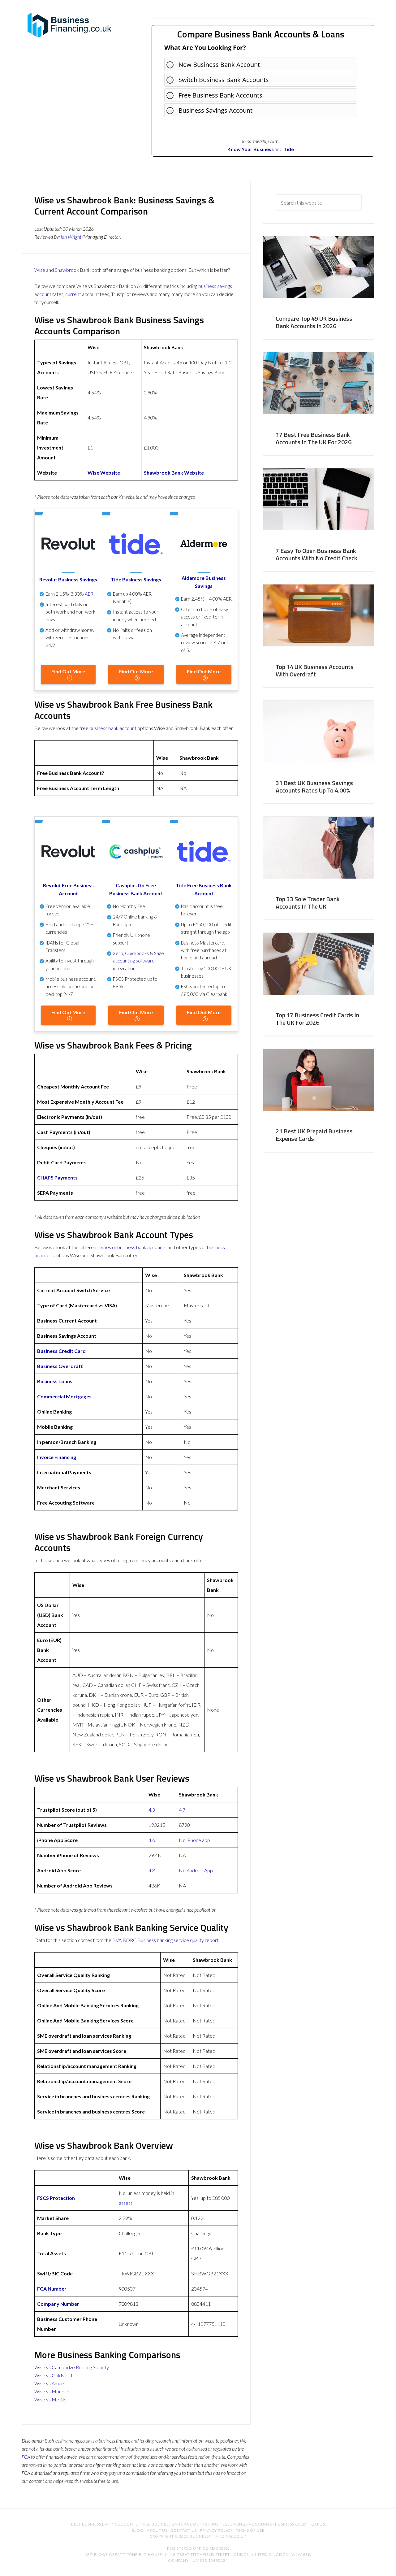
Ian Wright (71, 237)
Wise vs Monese (52, 2391)
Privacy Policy (216, 2530)
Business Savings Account (215, 110)
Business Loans (55, 1381)
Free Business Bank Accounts (220, 95)
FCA (26, 2457)
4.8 (152, 1870)
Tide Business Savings (136, 579)
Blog (138, 2530)
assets (126, 2203)
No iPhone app (194, 1840)
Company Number (58, 2304)
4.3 (152, 1810)
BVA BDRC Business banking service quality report (166, 1940)
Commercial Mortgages (64, 1396)
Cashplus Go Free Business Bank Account (136, 889)
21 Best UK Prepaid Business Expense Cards (314, 1135)
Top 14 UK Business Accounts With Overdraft (315, 670)
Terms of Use (250, 2530)
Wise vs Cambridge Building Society (72, 2367)
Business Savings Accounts (241, 2524)
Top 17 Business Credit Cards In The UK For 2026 (317, 1019)
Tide (289, 149)
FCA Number (52, 2289)
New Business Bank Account (219, 65)
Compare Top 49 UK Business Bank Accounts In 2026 (314, 322)
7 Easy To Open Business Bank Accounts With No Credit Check (316, 554)
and (255, 149)
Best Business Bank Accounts (104, 2524)
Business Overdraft (60, 1366)
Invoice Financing (57, 1457)
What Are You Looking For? (205, 48)
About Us (157, 2530)
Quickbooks (137, 953)
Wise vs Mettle (50, 2399)
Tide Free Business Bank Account (204, 889)
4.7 (182, 1810)
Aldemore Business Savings (204, 582)
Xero (118, 953)
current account (82, 294)
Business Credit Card (61, 1351)
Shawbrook (67, 270)
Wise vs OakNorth (54, 2375)
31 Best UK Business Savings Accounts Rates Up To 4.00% (314, 786)
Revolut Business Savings (68, 579)
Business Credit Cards (300, 2524)
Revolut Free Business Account (68, 889)
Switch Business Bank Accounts (224, 80)
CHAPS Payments (57, 1177)
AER (89, 594)
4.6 (152, 1840)
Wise (40, 270)
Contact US (184, 2530)
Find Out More (68, 671)
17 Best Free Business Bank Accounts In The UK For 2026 (314, 438)
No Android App (196, 1870)
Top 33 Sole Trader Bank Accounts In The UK (308, 903)
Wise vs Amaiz (49, 2383)
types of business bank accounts (133, 1247)
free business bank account (108, 728)
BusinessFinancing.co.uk (71, 25)
